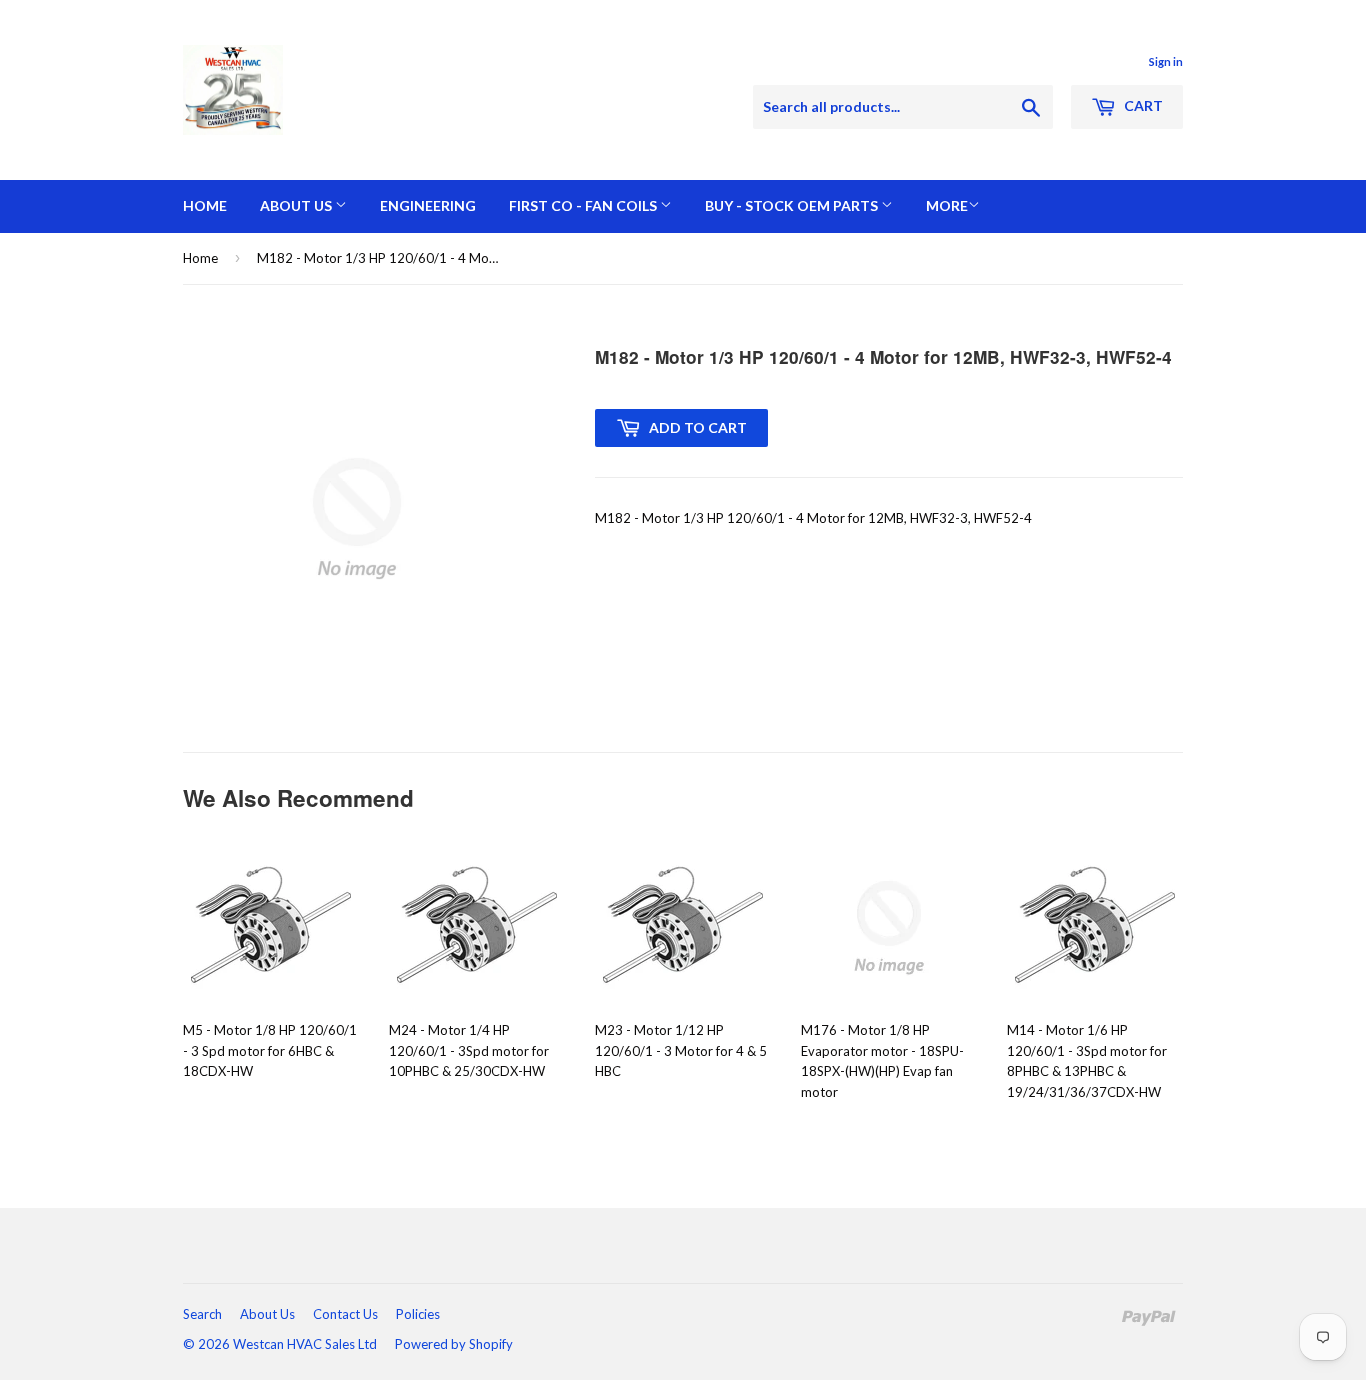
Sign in (1166, 61)
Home (205, 205)
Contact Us (345, 1314)
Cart (1142, 105)
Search (202, 1314)
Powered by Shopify (454, 1344)
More (947, 205)
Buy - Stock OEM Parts (793, 205)
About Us (297, 205)
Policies (418, 1314)
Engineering (428, 205)
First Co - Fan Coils (584, 205)
